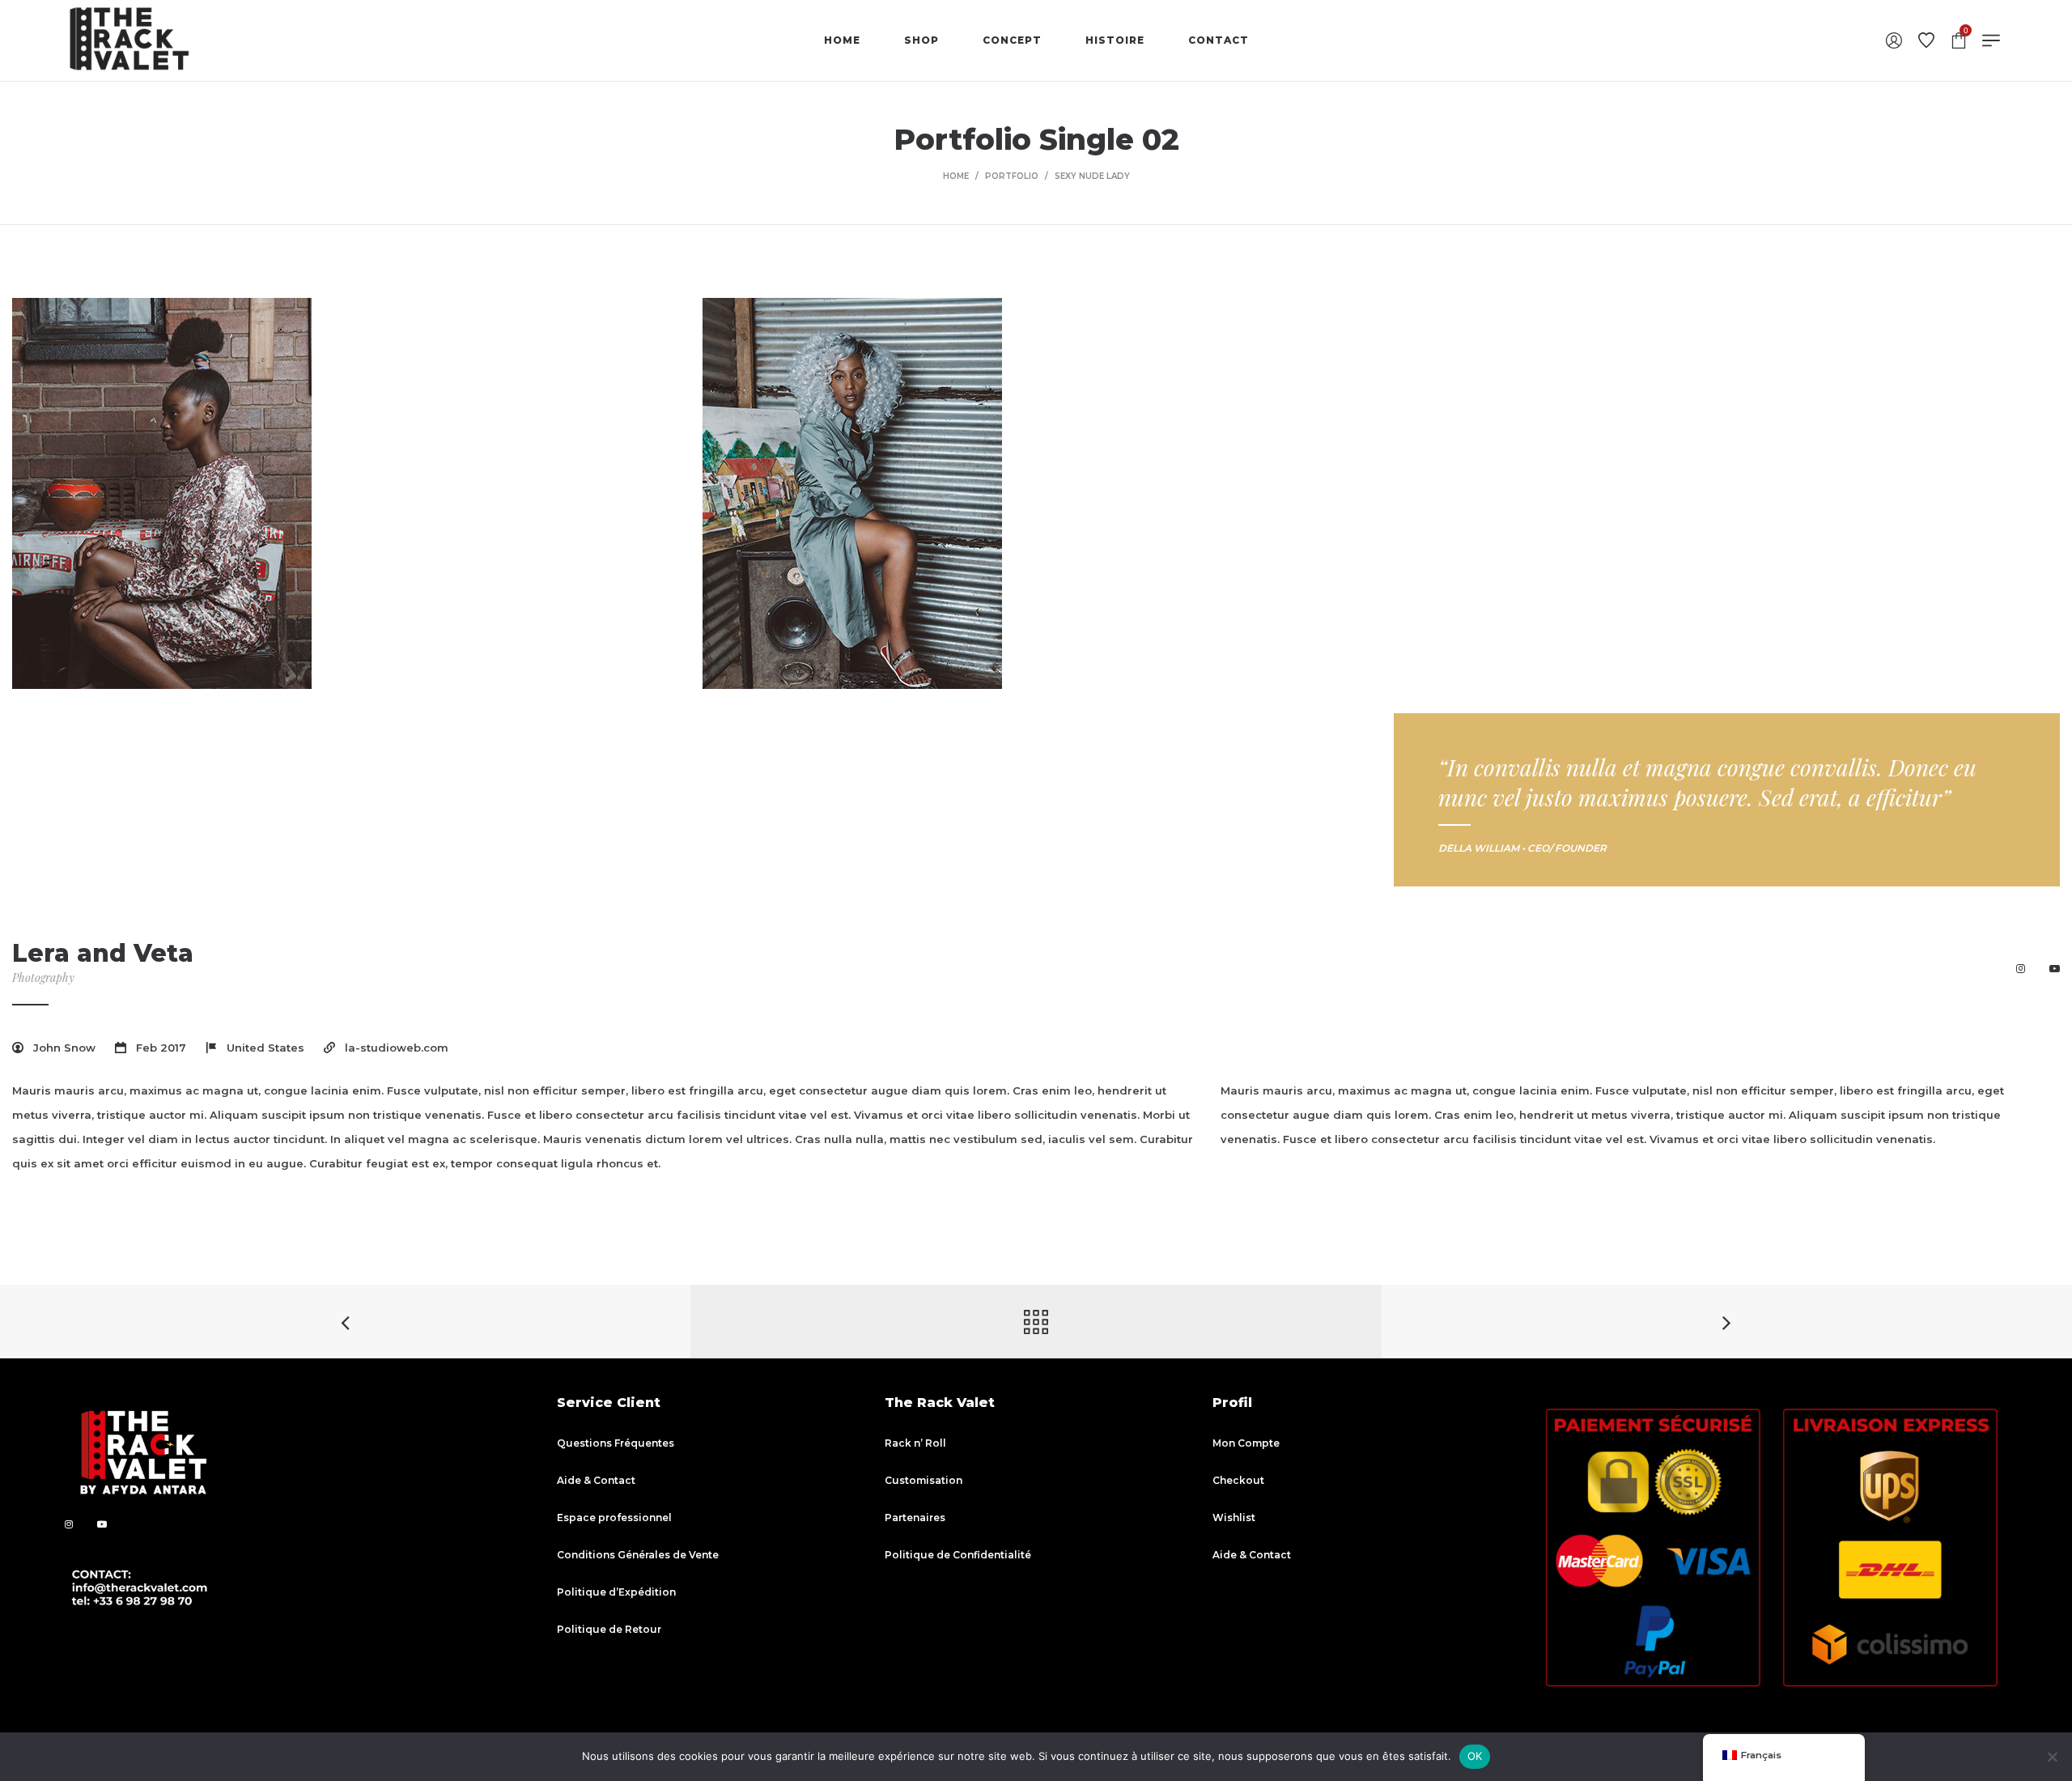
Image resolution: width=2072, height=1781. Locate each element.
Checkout (1238, 1480)
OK (1475, 1756)
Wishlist (1234, 1517)
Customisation (923, 1480)
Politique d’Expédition (616, 1592)
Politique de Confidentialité (958, 1555)
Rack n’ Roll (915, 1443)
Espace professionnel (614, 1517)
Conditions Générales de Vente (638, 1555)
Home (956, 176)
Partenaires (915, 1517)
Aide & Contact (596, 1480)
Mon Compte (1246, 1443)
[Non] (2052, 1757)
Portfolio (1012, 176)
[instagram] (2021, 968)
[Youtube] (2055, 968)
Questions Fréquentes (616, 1443)
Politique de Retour (609, 1629)
